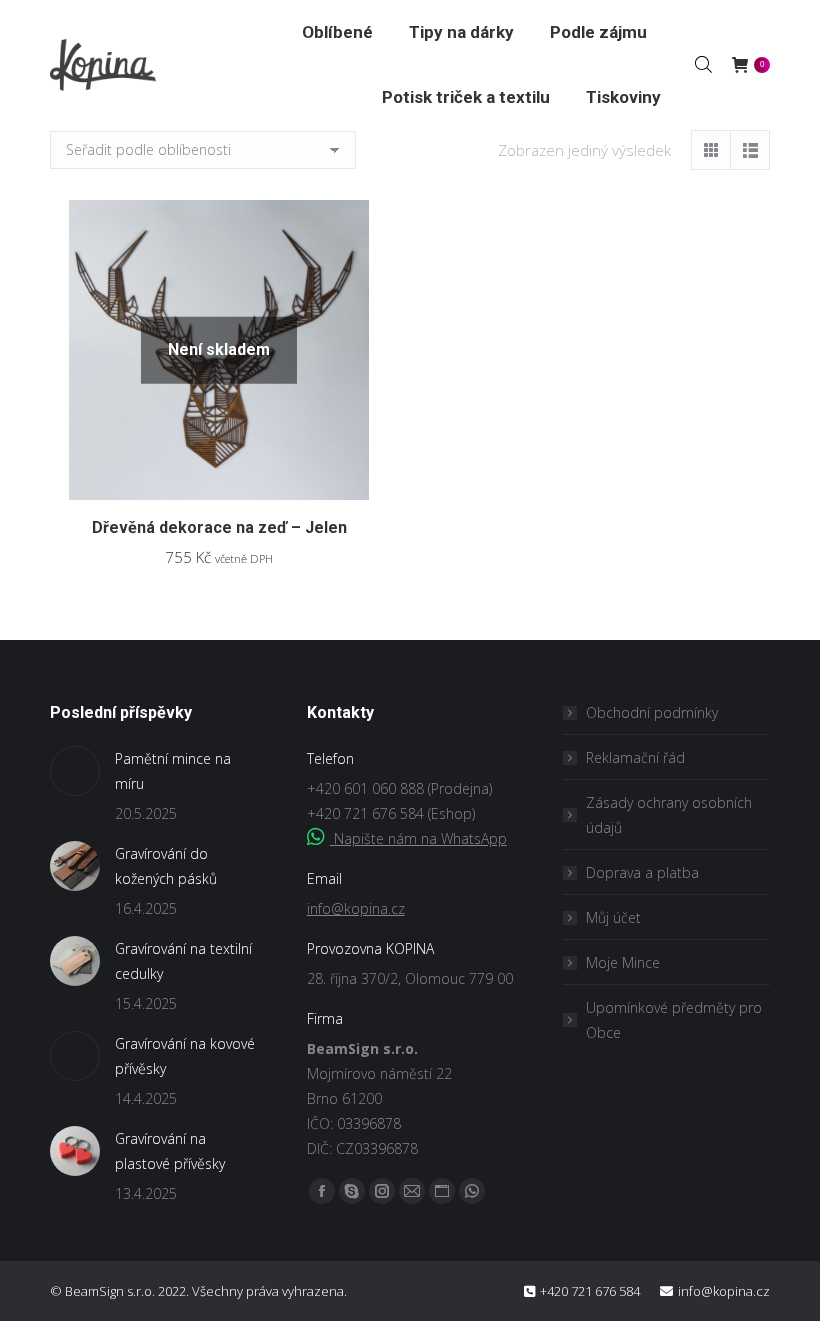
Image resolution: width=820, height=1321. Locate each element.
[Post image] (75, 771)
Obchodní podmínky (652, 712)
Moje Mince (623, 962)
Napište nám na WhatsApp (418, 838)
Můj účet (613, 917)
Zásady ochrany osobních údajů (669, 815)
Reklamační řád (635, 757)
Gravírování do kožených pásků (166, 866)
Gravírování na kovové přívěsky (185, 1056)
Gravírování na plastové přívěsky (170, 1151)
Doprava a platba (642, 872)
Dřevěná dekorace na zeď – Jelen (219, 527)
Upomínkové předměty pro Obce (674, 1020)
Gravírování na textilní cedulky (183, 961)
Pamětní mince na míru (173, 771)
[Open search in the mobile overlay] (703, 64)
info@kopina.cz (356, 908)
